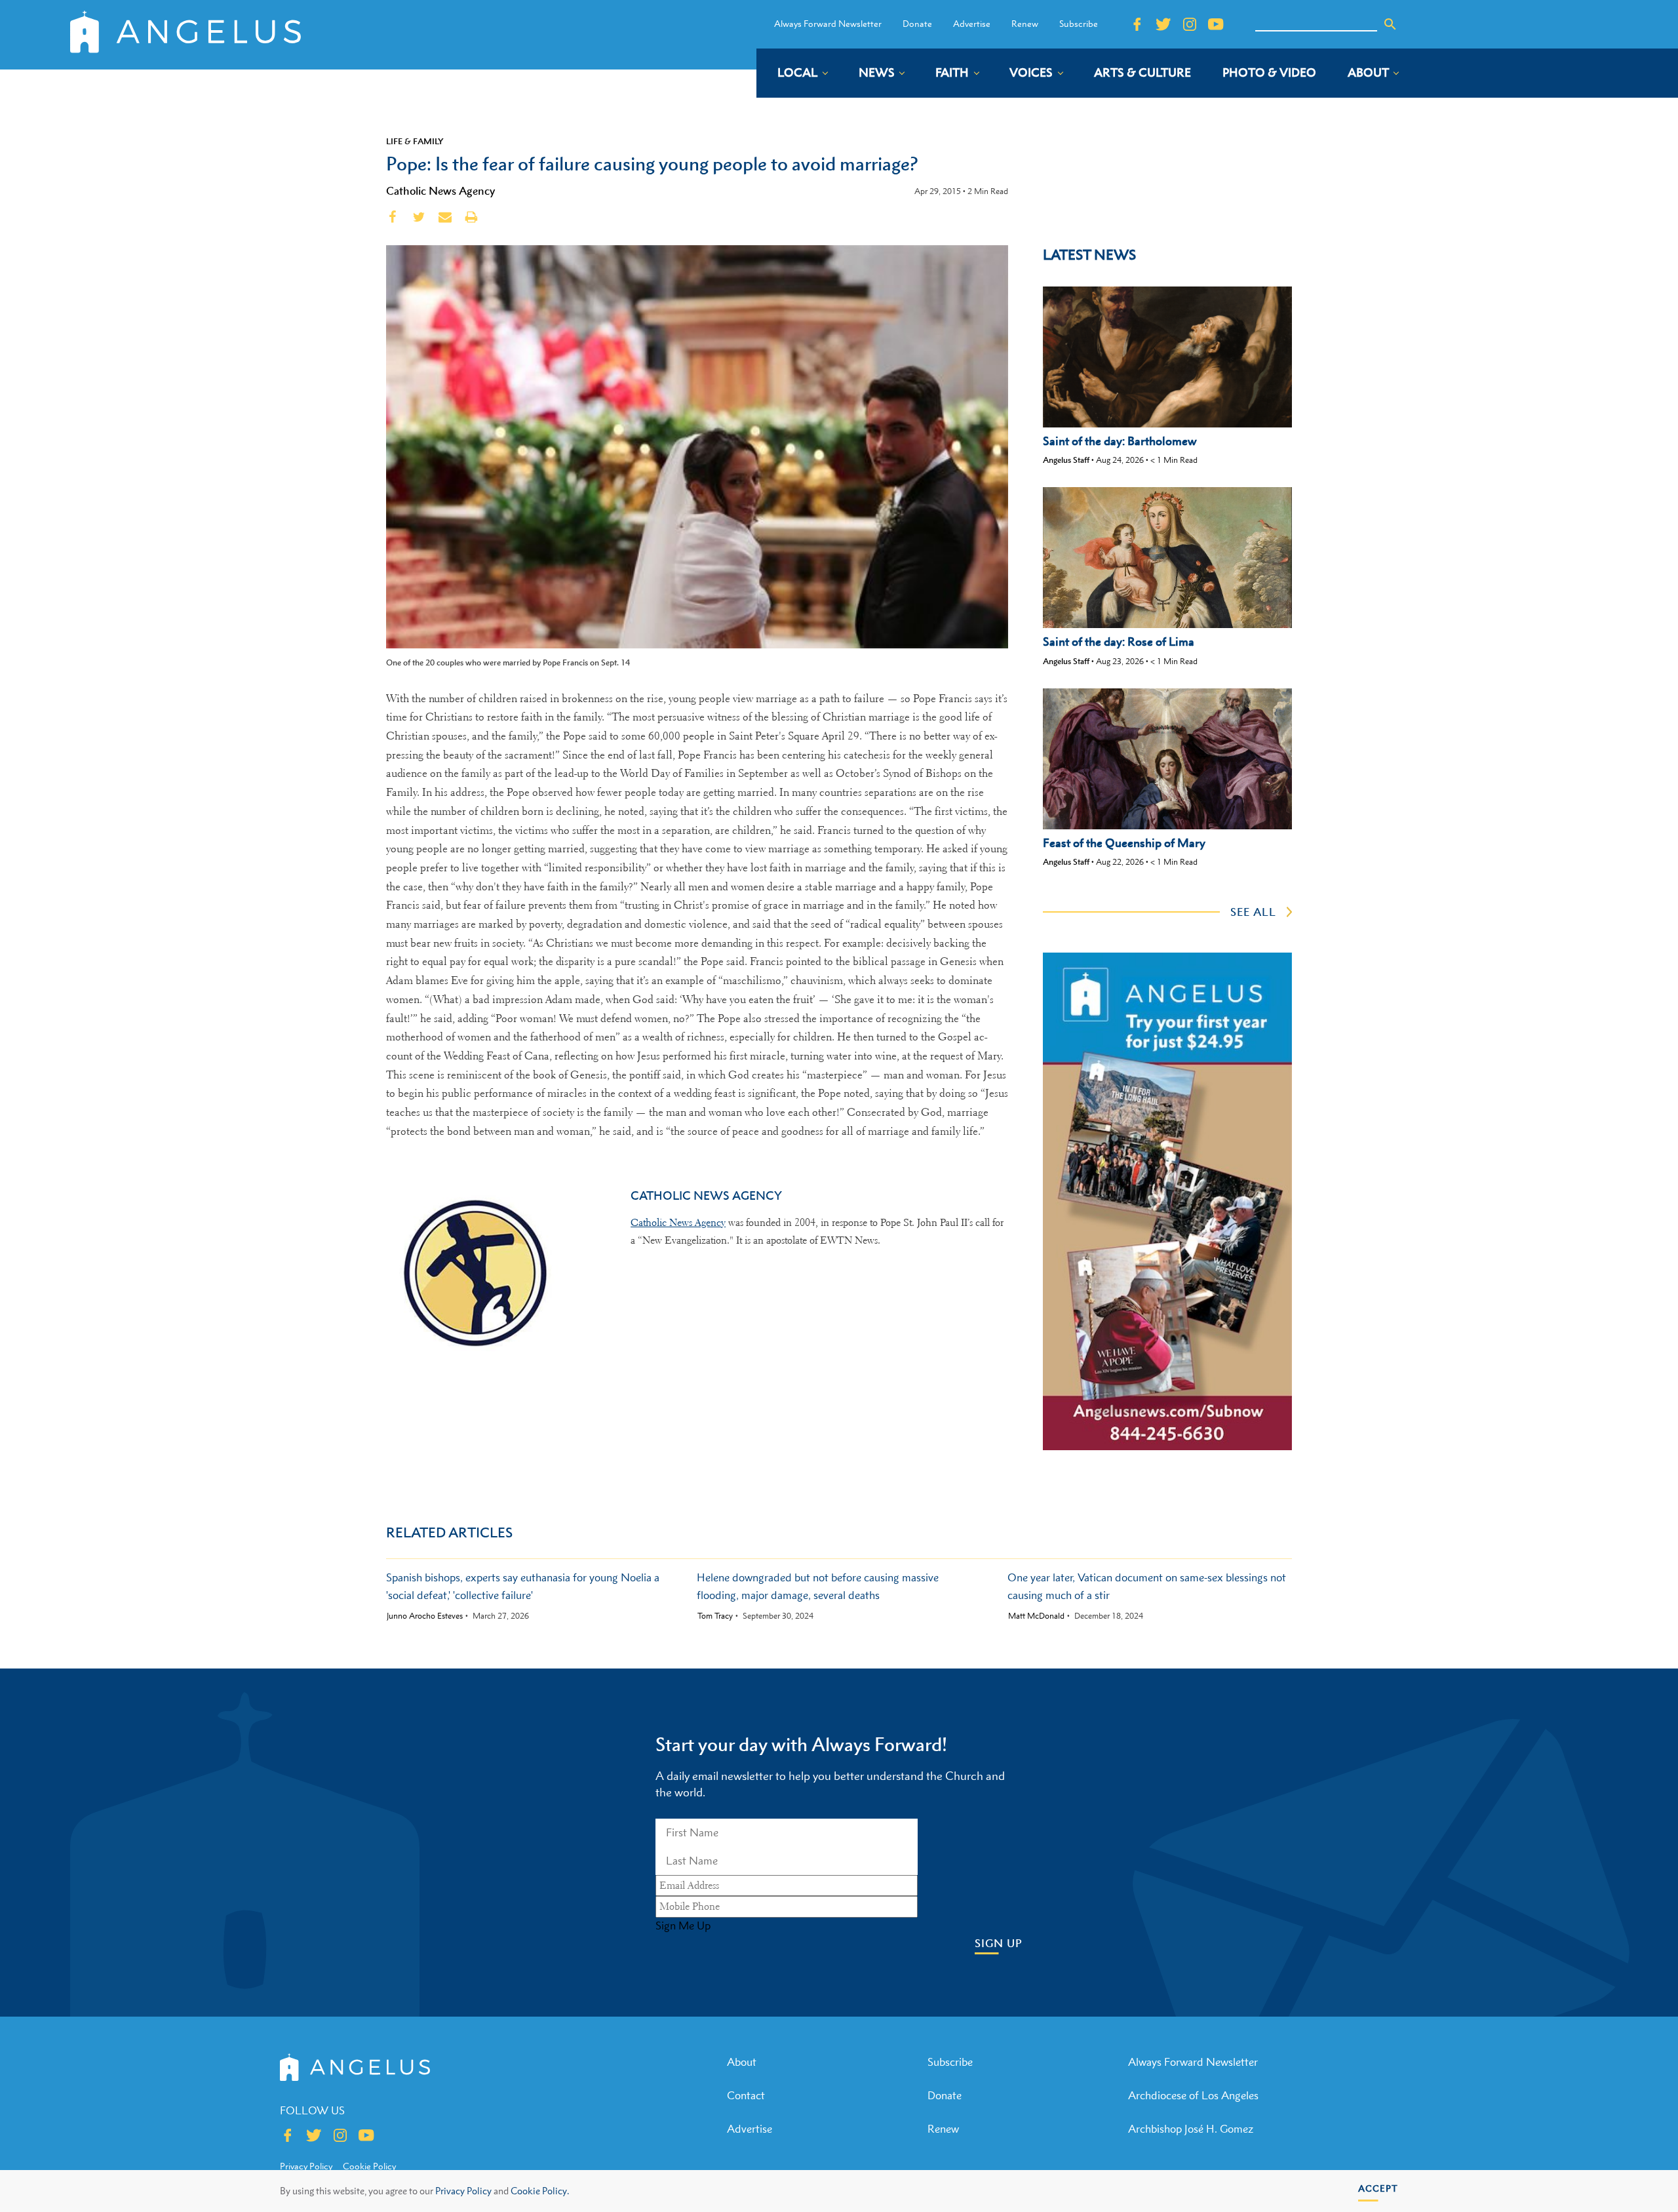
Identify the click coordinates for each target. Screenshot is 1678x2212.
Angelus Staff (1066, 460)
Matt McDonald (1036, 1616)
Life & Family (415, 141)
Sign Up (999, 1944)
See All (1253, 912)
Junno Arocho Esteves (425, 1616)
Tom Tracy (715, 1616)
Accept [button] (1378, 2188)
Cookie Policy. (540, 2191)
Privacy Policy (463, 2191)
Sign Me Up (683, 1926)
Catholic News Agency (440, 191)
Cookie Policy (369, 2166)
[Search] (1390, 24)
